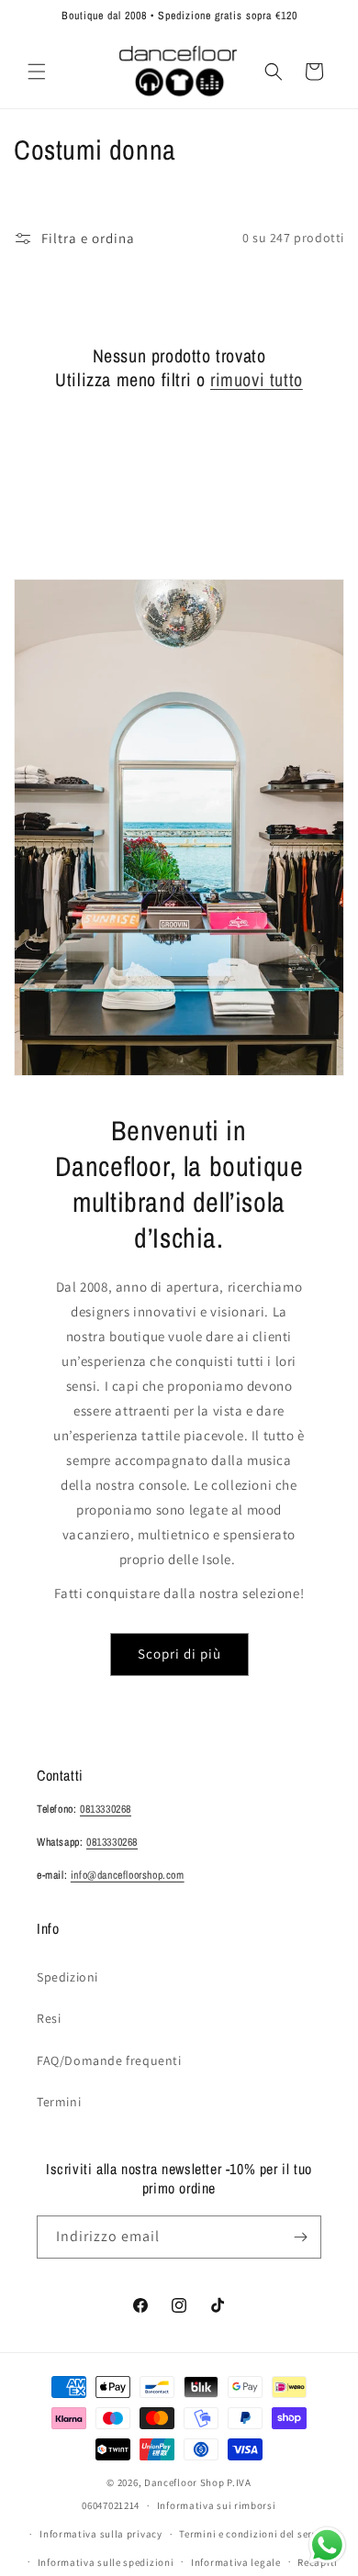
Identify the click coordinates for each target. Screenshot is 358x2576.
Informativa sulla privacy (101, 2534)
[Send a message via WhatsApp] (327, 2545)
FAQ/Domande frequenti (109, 2060)
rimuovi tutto (257, 380)
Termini (59, 2102)
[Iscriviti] (300, 2237)
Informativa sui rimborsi (217, 2505)
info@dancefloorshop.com (128, 1875)
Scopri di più (179, 1654)
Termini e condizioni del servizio (257, 2534)
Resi (49, 2018)
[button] (37, 72)
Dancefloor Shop (185, 2482)
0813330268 (106, 1809)
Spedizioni (67, 1977)
